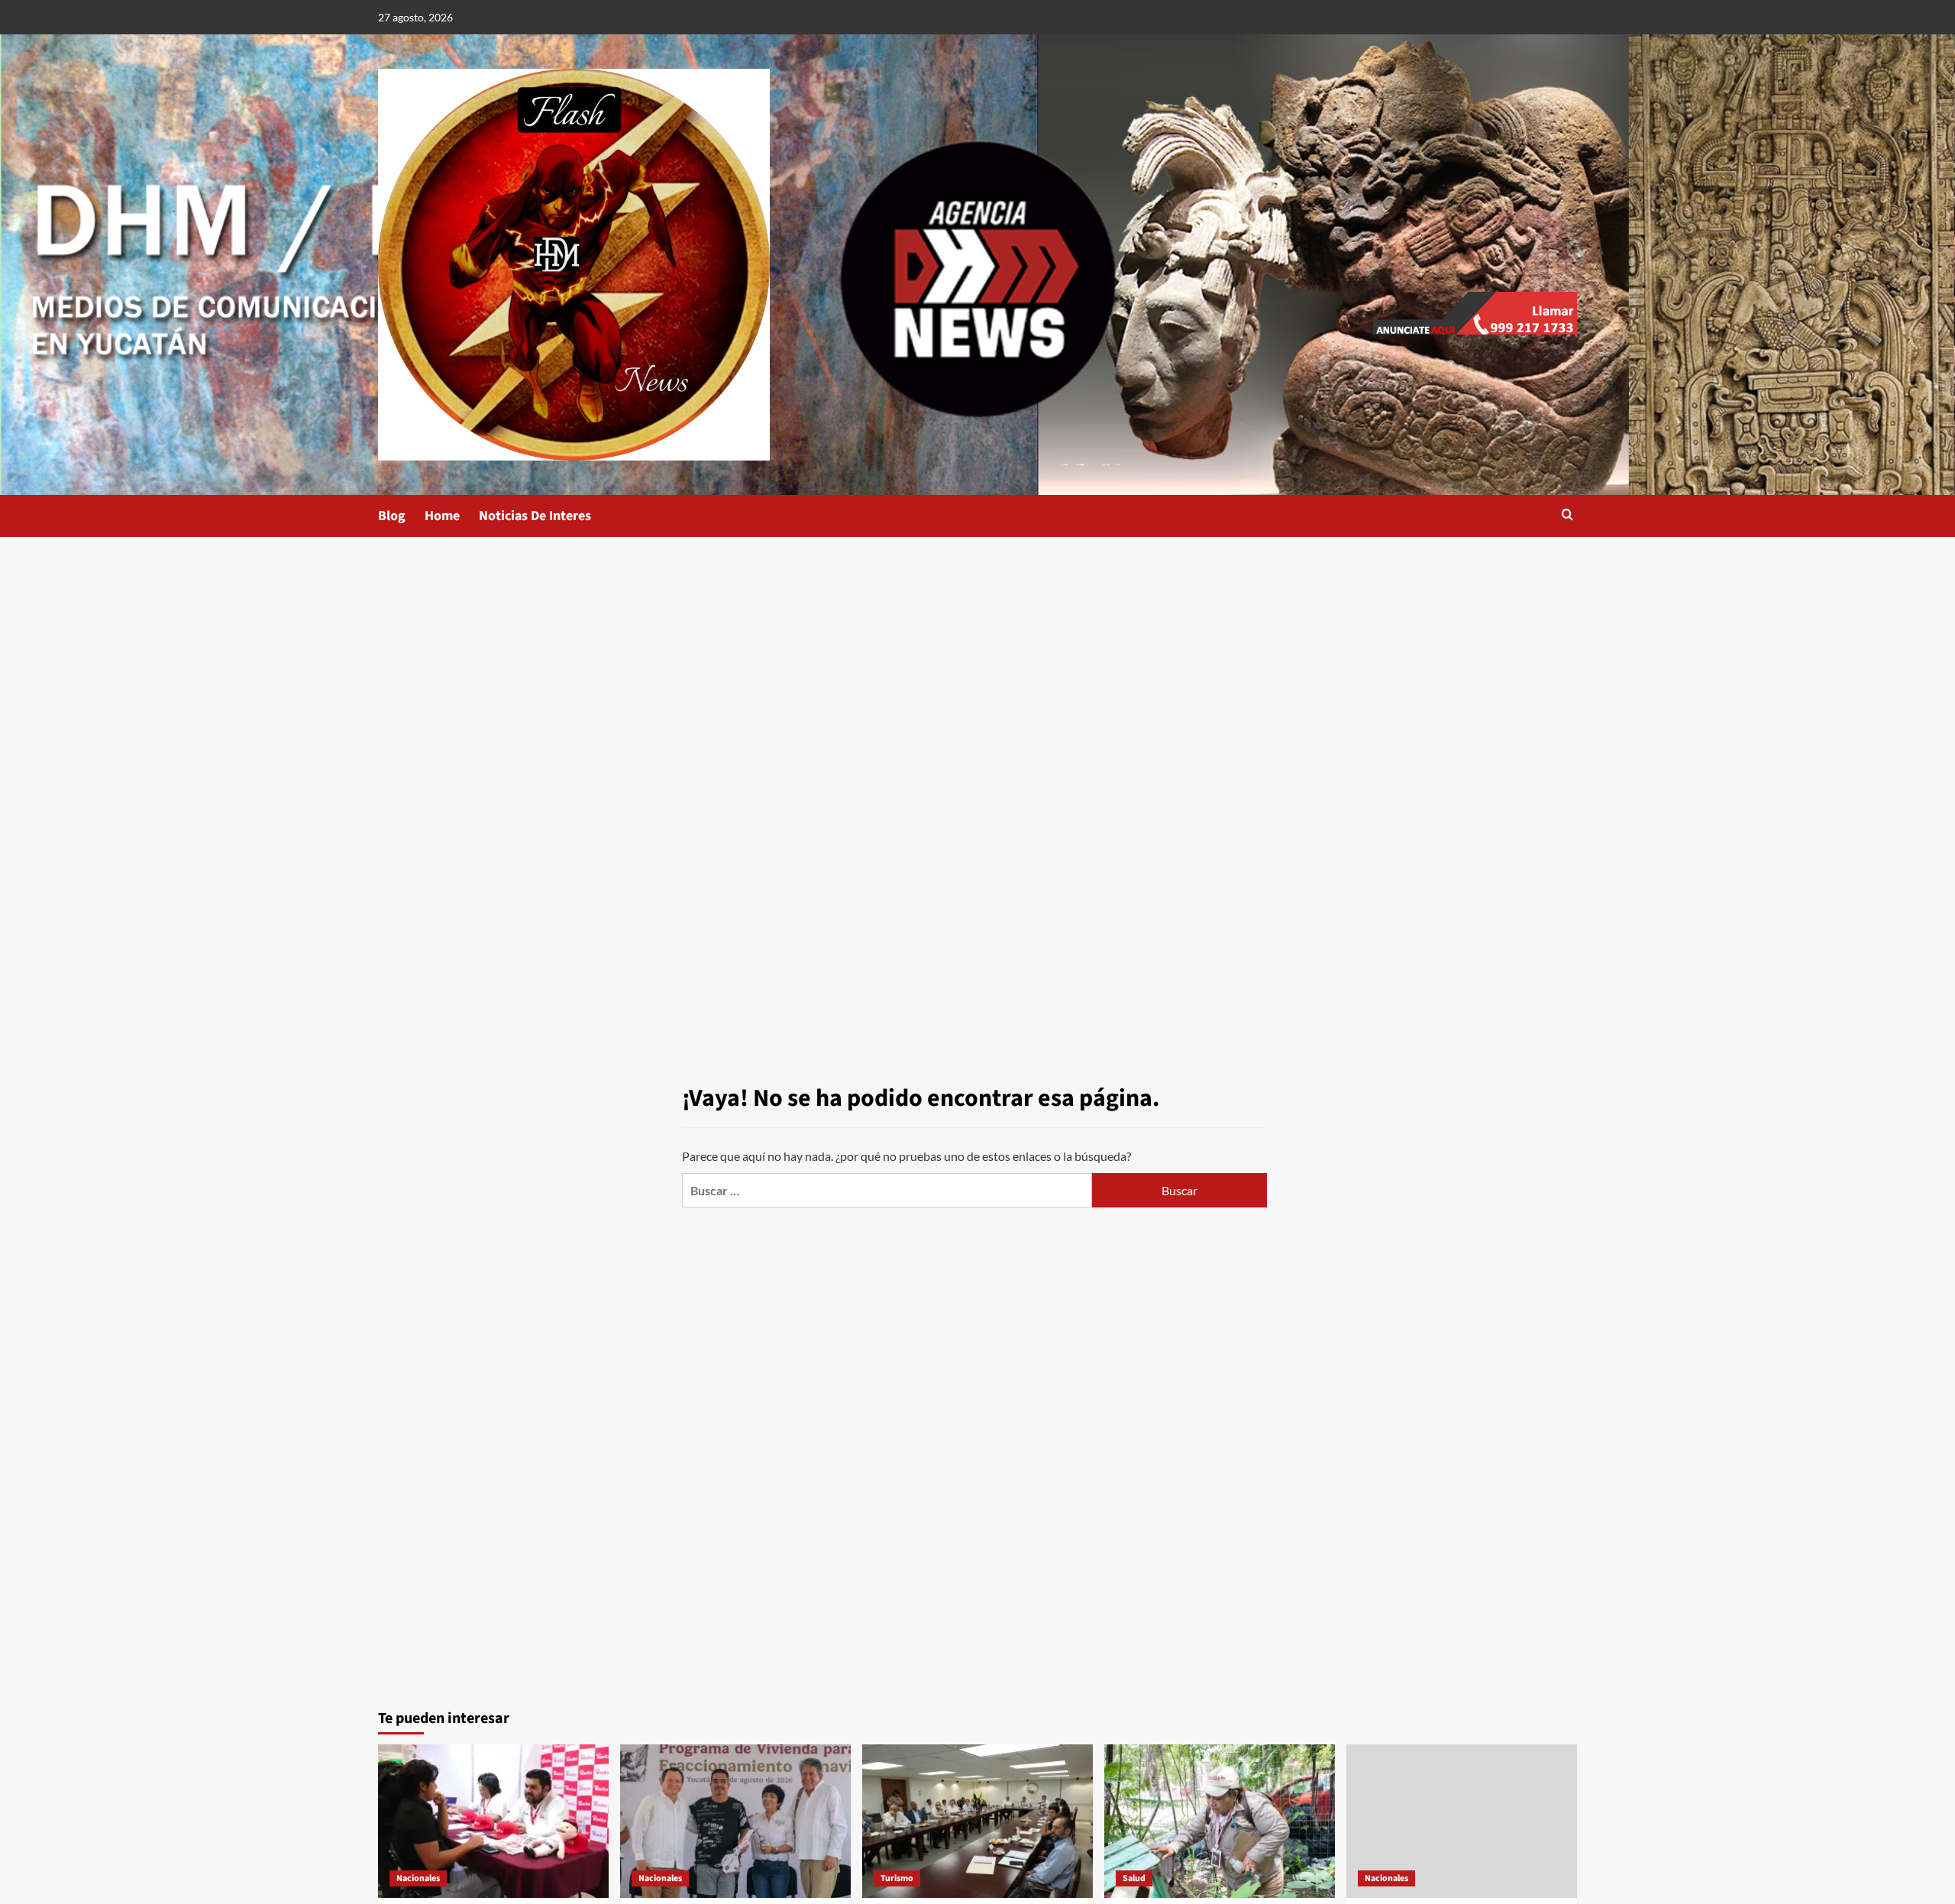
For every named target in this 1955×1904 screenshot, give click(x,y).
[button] (1567, 516)
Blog (392, 516)
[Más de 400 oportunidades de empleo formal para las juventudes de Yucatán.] (493, 1821)
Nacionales (418, 1878)
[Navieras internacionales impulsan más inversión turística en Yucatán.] (977, 1821)
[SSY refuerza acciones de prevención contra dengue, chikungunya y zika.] (1220, 1821)
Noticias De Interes (535, 516)
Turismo (897, 1878)
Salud (1134, 1878)
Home (442, 516)
